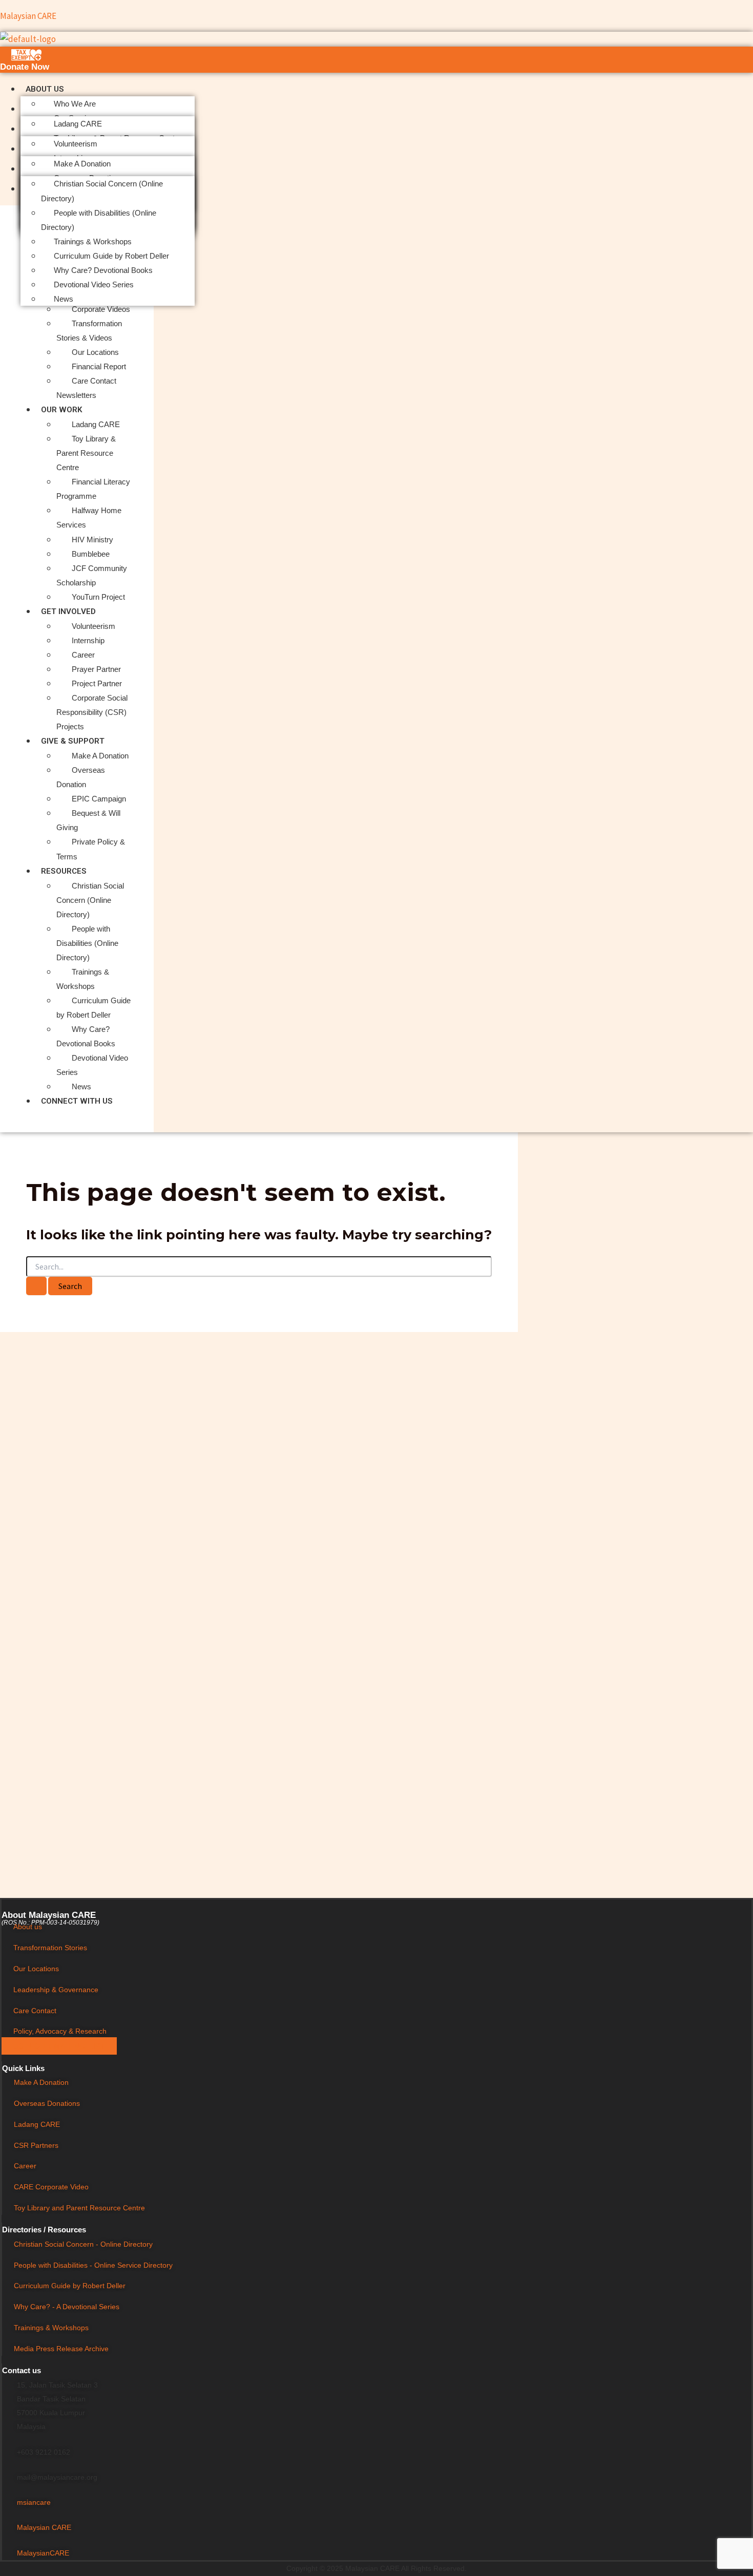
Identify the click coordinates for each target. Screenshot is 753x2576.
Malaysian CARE (28, 16)
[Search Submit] (36, 1286)
